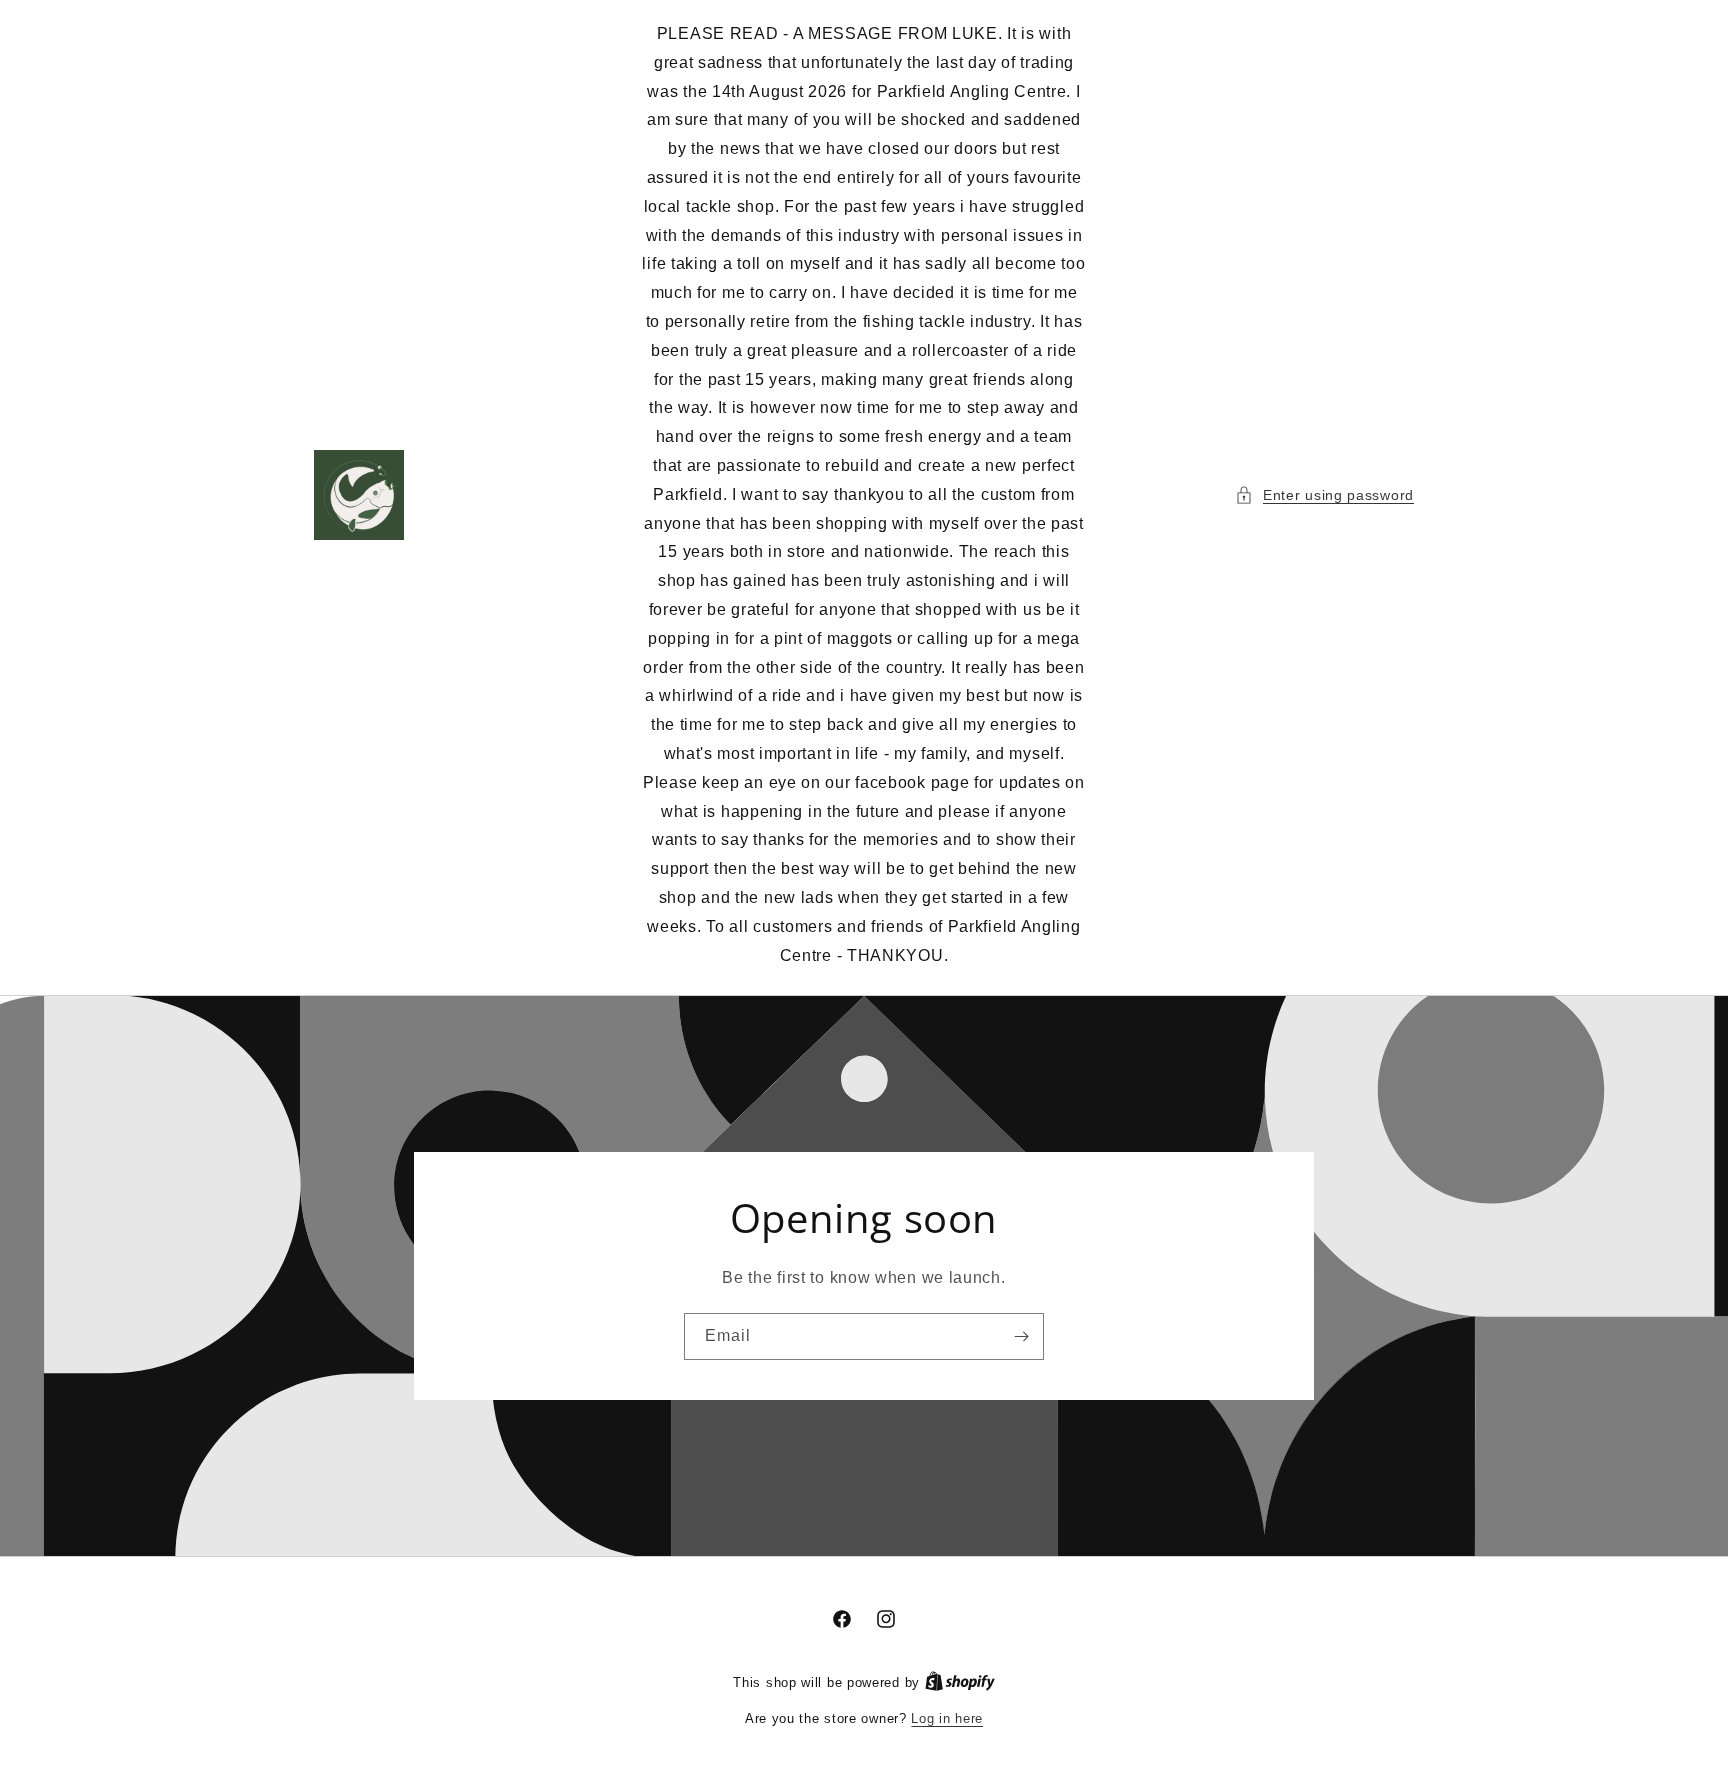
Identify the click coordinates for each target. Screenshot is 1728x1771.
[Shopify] (960, 1682)
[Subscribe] (1021, 1336)
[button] (1324, 495)
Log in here (947, 1718)
